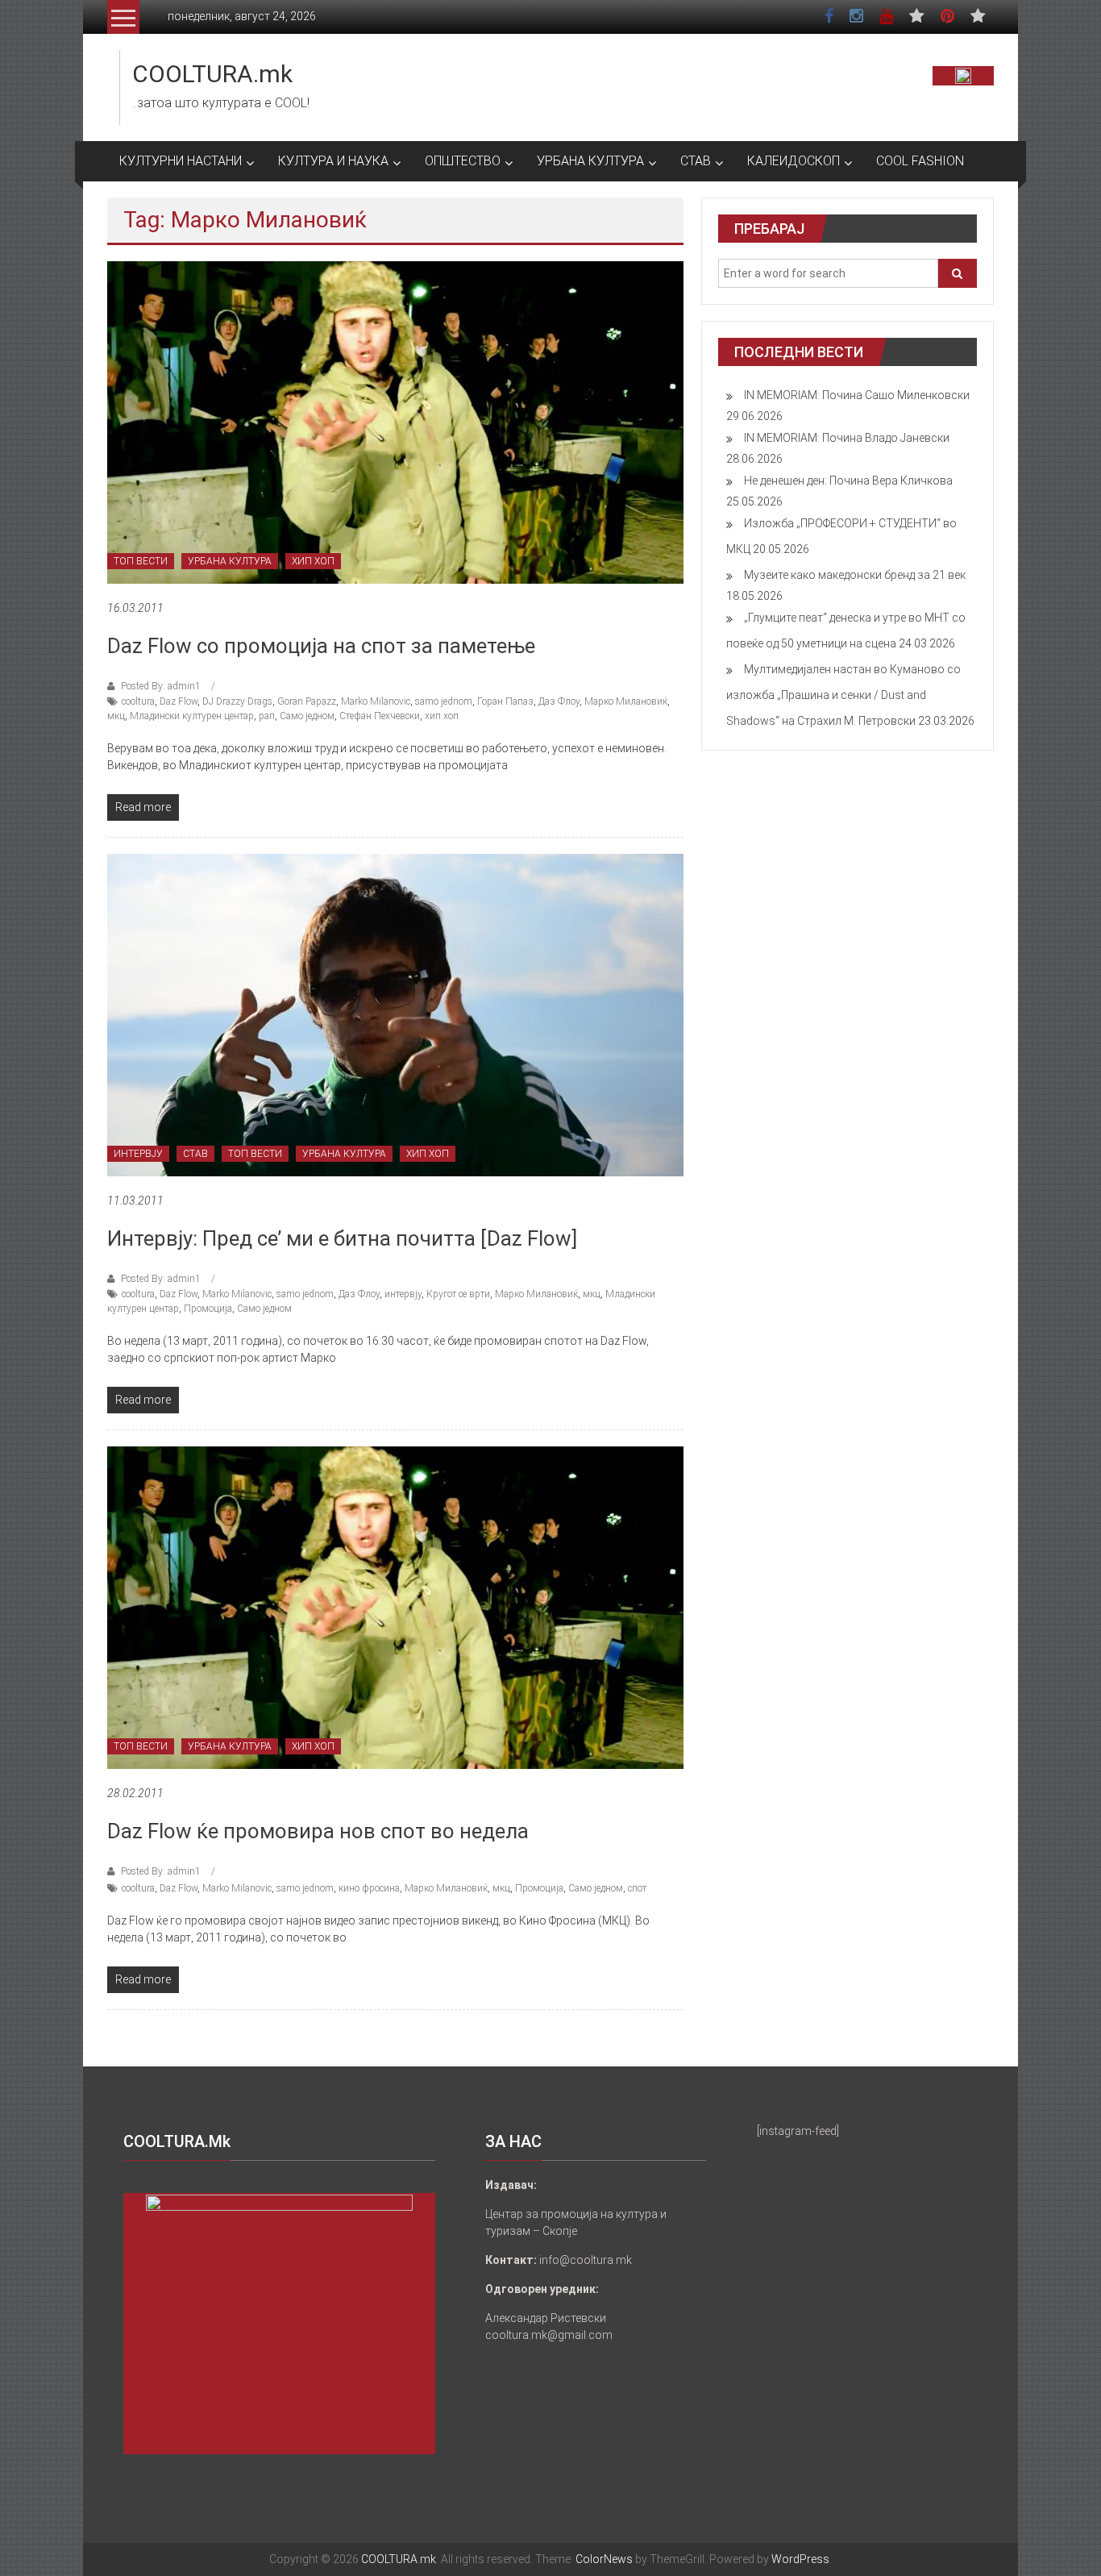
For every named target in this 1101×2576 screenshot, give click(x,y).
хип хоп (442, 716)
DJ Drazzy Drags (237, 701)
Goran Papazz (307, 701)
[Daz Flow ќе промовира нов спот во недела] (395, 1607)
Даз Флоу (559, 701)
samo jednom (444, 701)
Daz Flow (179, 701)
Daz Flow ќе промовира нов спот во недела (318, 1831)
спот (637, 1888)
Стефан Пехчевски (380, 716)
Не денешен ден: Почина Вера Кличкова (848, 481)
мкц (116, 716)
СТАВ (696, 161)
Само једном (307, 716)
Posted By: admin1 (161, 686)
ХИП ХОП (313, 561)
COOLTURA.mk (212, 74)
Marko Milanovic (376, 701)
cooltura (138, 701)
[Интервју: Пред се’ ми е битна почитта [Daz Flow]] (395, 1014)
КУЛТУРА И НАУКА (333, 161)
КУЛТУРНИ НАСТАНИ (181, 161)
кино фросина (369, 1888)
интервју (403, 1294)
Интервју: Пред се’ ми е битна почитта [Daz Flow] (342, 1238)
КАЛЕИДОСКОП (794, 161)
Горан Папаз (505, 701)
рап (267, 716)
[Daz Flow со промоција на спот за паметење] (395, 422)
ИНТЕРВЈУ (138, 1154)
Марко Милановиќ (626, 701)
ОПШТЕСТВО (463, 161)
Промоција (208, 1309)
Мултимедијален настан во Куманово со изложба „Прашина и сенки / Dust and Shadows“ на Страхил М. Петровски (843, 695)
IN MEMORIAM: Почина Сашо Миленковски (857, 395)
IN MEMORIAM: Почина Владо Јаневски (847, 438)
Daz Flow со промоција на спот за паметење (321, 646)
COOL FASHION (920, 161)
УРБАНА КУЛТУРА (590, 161)
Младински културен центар (192, 716)
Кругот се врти (458, 1294)
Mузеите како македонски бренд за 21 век (855, 575)
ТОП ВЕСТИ (141, 561)
